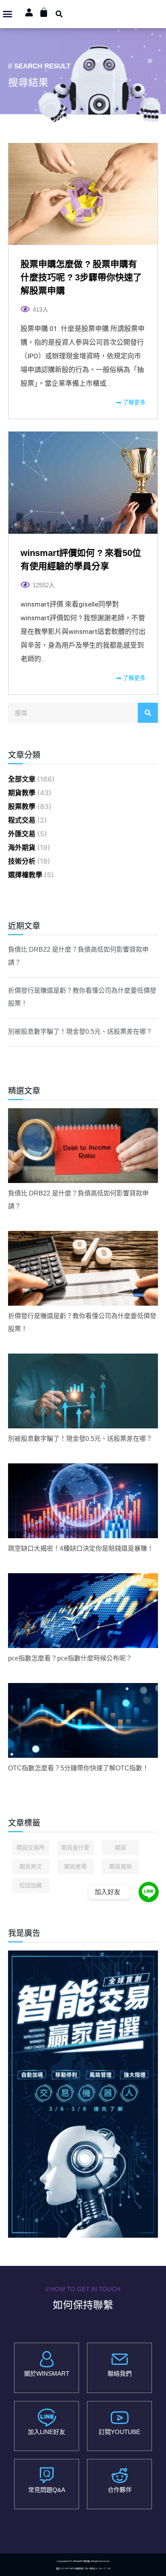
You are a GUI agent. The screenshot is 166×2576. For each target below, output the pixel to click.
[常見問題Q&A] (47, 2475)
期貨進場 (75, 1866)
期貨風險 (120, 1866)
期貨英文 (31, 1866)
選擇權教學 (25, 875)
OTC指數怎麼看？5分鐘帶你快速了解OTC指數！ (78, 1768)
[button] (8, 14)
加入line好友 (47, 2432)
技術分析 (22, 861)
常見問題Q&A (47, 2490)
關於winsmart (47, 2373)
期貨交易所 (31, 1848)
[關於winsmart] (47, 2359)
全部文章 (22, 779)
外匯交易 (22, 834)
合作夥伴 (120, 2490)
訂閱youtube (119, 2432)
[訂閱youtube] (120, 2418)
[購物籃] (44, 12)
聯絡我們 (120, 2373)
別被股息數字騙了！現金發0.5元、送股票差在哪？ (80, 1032)
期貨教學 (22, 793)
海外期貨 (22, 848)
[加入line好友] (47, 2418)
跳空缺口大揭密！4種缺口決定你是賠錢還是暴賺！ (81, 1548)
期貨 (120, 1848)
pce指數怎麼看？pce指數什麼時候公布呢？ (70, 1658)
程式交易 (22, 820)
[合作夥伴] (120, 2475)
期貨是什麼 (75, 1848)
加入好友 (108, 1892)
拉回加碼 (31, 1885)
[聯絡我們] (120, 2359)
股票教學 (22, 807)
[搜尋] (148, 713)
